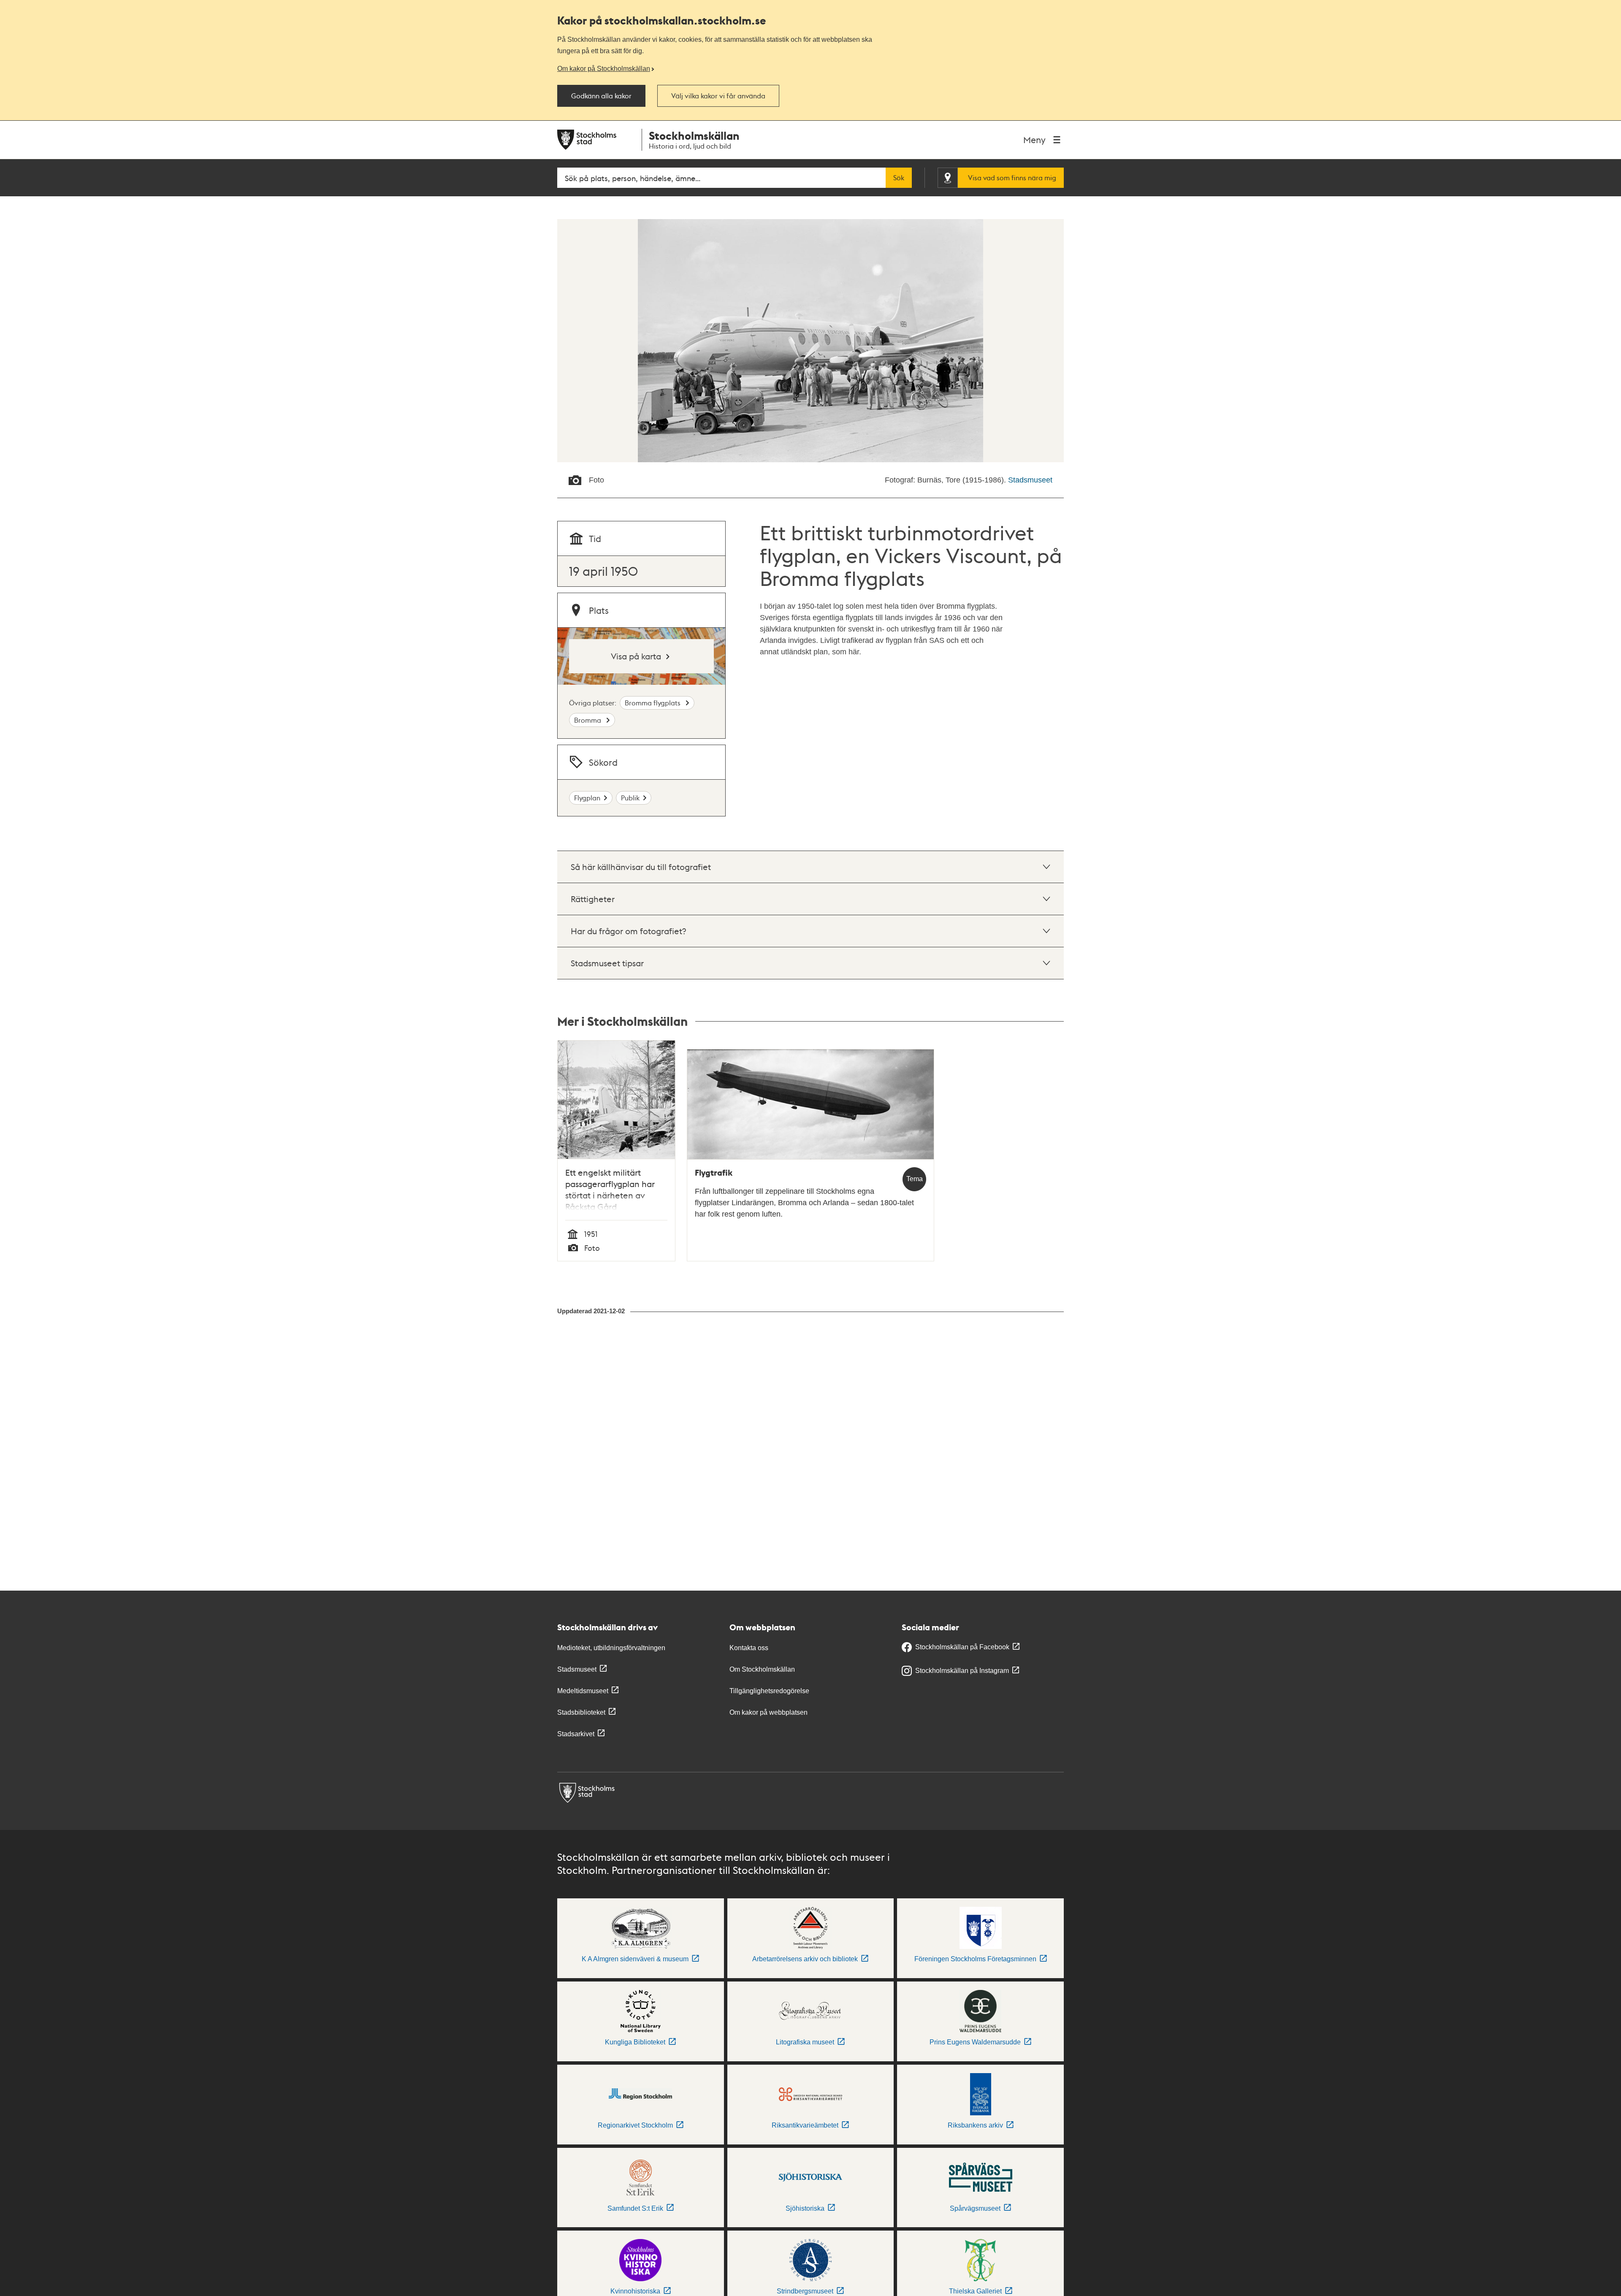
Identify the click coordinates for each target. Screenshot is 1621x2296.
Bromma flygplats (653, 703)
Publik (630, 798)
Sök (899, 178)
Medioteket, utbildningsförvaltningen (611, 1648)
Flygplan (587, 798)
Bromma (588, 720)
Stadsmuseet (1030, 480)
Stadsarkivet (576, 1734)
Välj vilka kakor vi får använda (718, 96)
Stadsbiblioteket (581, 1712)
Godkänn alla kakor (601, 96)
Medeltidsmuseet (583, 1691)
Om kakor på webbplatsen (768, 1712)
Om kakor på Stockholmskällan (604, 68)
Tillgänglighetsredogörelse (769, 1691)
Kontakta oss (749, 1648)
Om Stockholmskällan (762, 1669)
